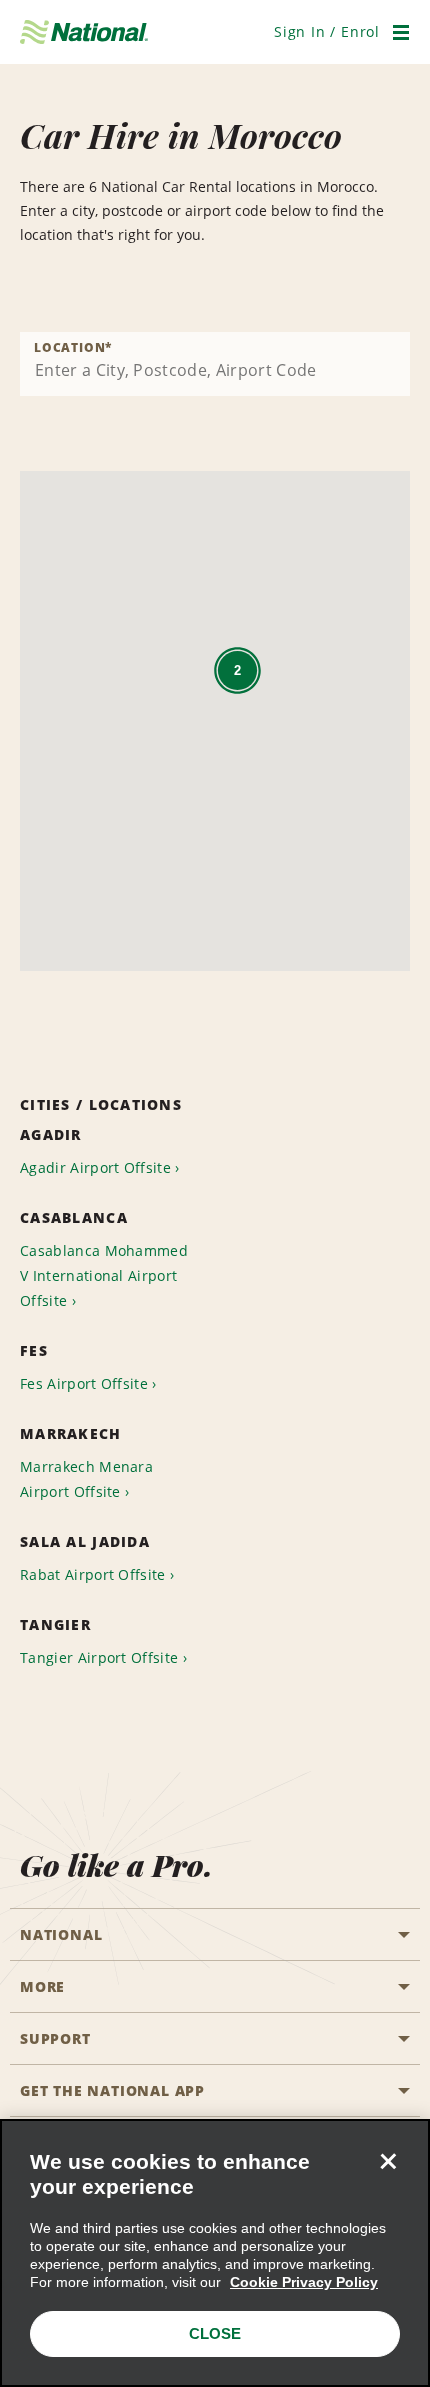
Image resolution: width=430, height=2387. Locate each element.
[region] (215, 2253)
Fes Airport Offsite (84, 1383)
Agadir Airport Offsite (95, 1167)
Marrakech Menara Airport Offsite (86, 1479)
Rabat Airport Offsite (93, 1574)
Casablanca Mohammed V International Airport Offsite (104, 1275)
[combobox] (215, 364)
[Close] (388, 2161)
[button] (327, 31)
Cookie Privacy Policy (304, 2282)
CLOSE (215, 2333)
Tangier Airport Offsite (99, 1657)
